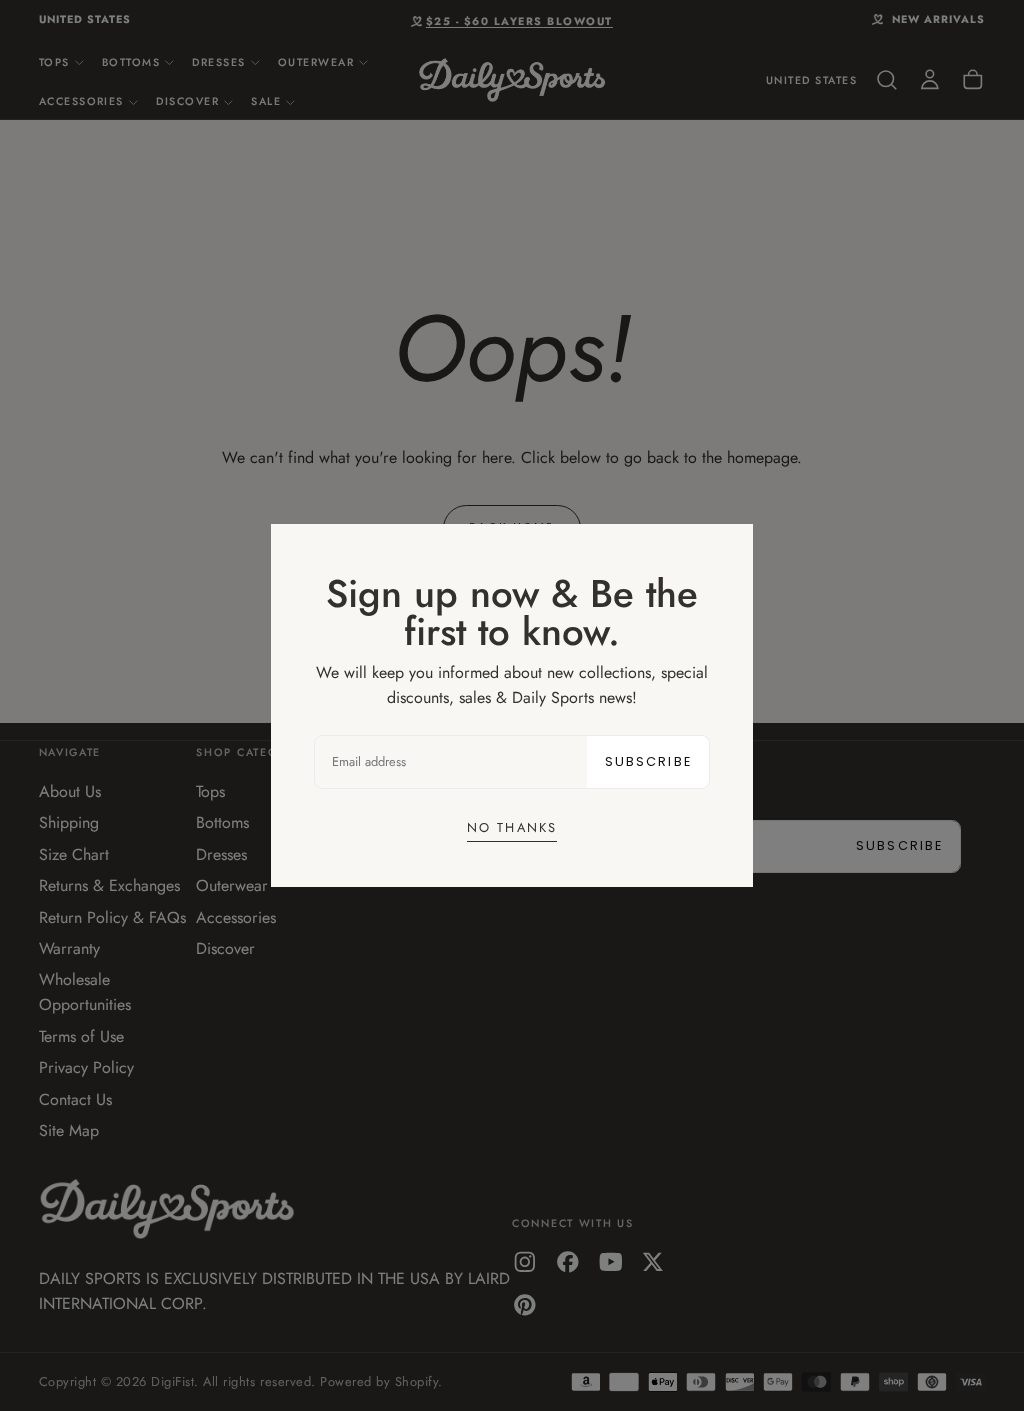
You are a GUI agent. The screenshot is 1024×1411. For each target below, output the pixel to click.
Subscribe (648, 761)
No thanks (512, 827)
